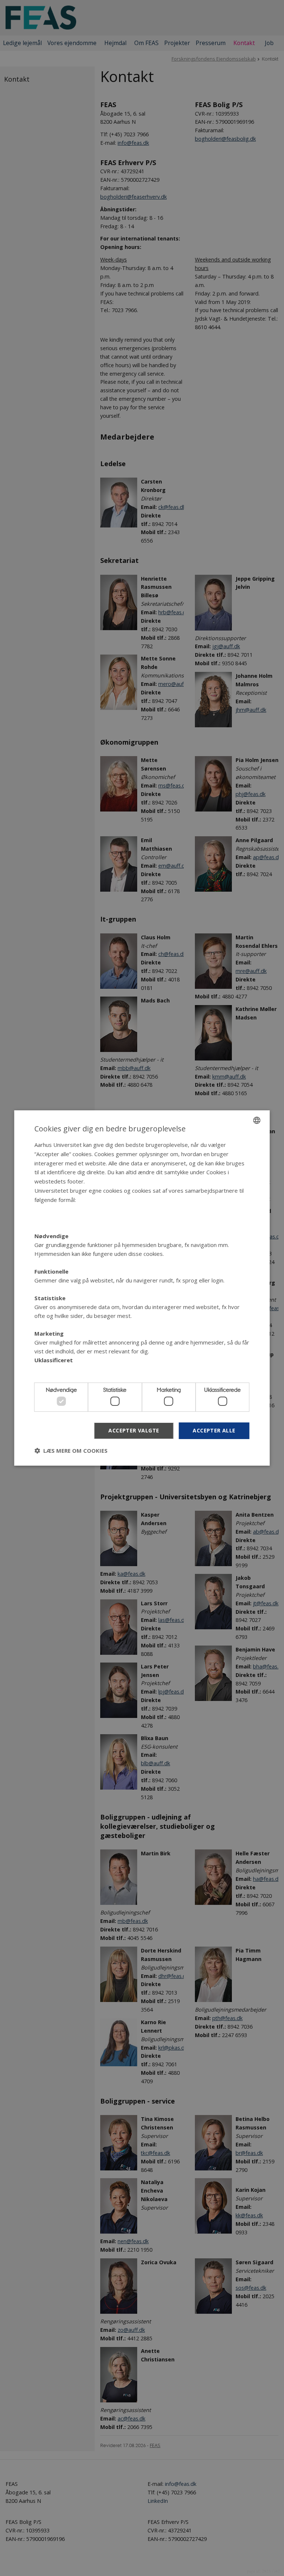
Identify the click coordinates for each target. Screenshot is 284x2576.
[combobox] (257, 1120)
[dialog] (142, 1288)
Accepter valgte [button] (134, 1430)
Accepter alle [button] (214, 1430)
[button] (71, 1451)
